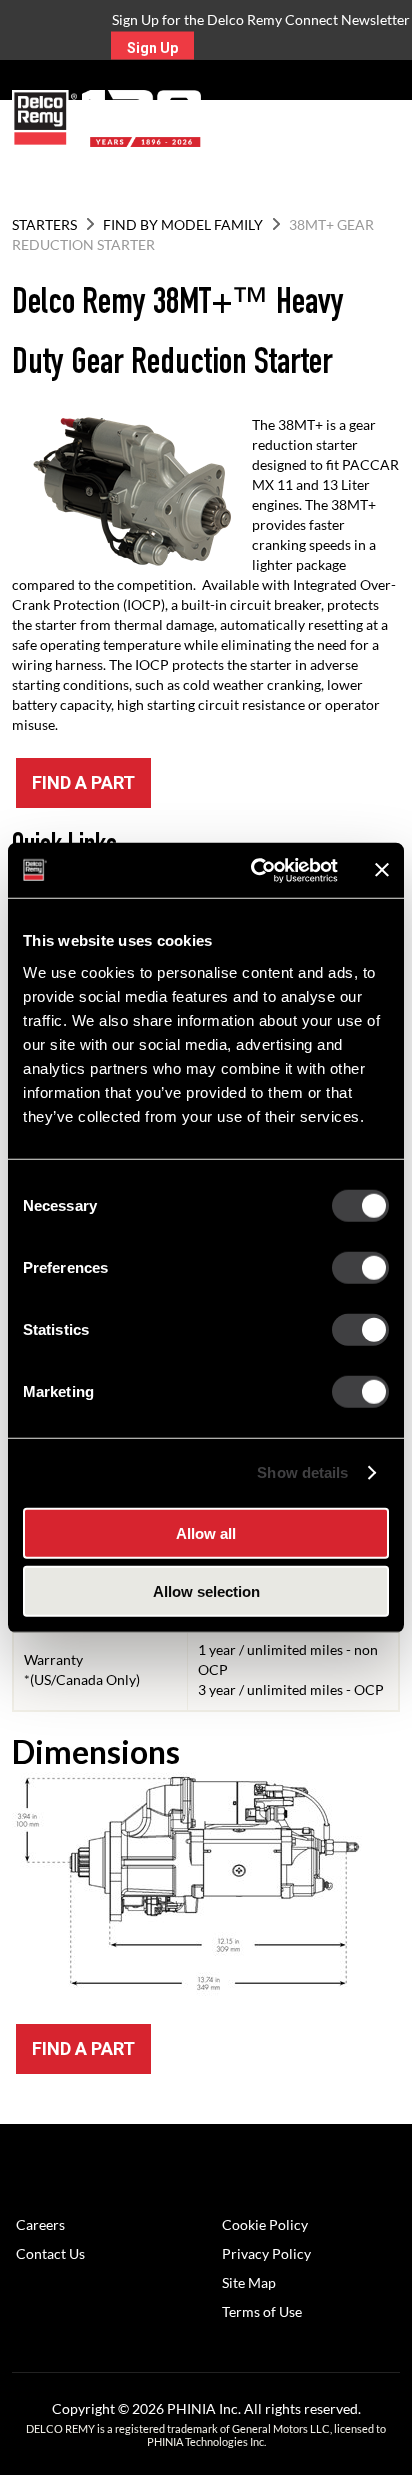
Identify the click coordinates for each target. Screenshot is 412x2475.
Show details (302, 1472)
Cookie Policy (265, 2224)
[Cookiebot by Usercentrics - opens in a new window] (255, 870)
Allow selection (206, 1591)
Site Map (249, 2282)
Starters (44, 224)
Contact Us (50, 2253)
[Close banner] (382, 870)
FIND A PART (83, 782)
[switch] (360, 1267)
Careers (40, 2224)
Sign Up (152, 48)
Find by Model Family (183, 224)
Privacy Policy (266, 2253)
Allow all (206, 1532)
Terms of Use (262, 2311)
